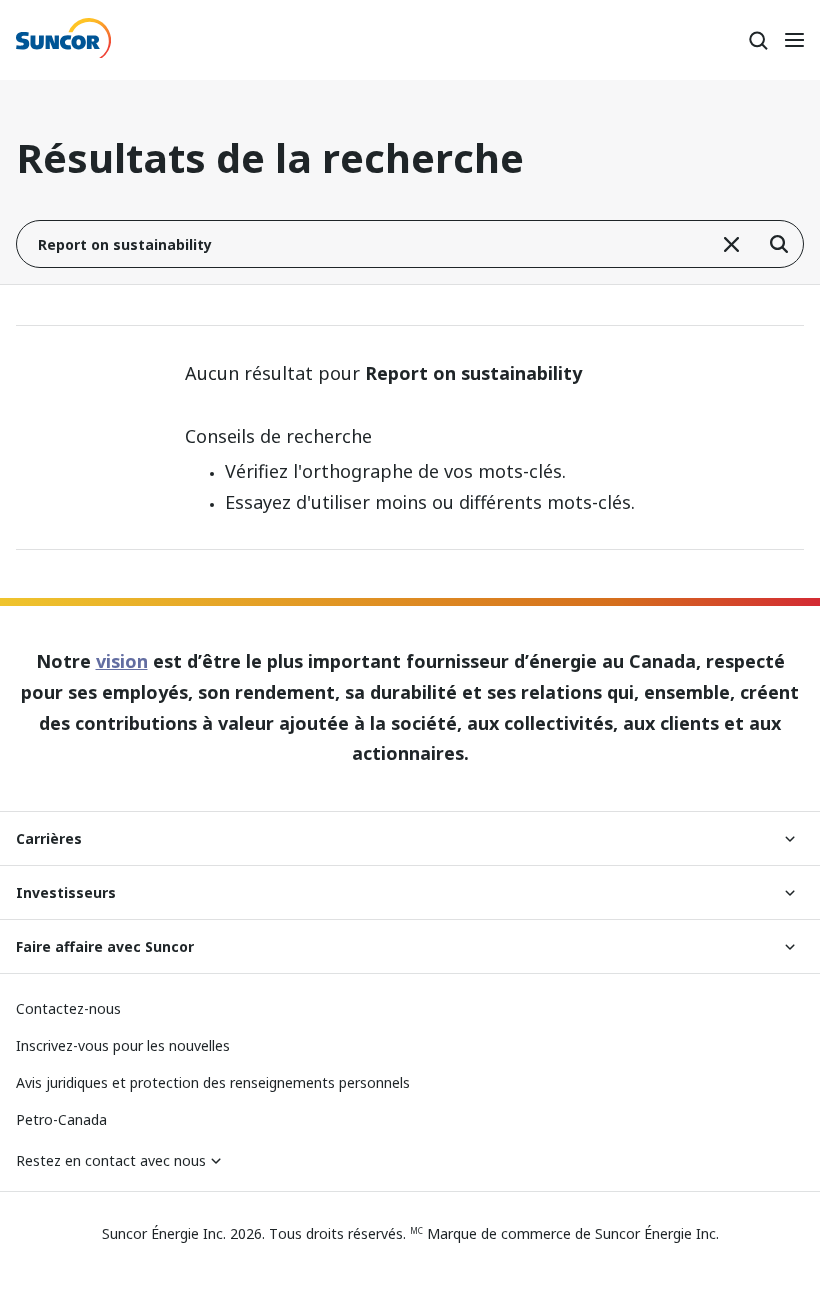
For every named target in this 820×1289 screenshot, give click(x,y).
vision (122, 661)
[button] (731, 244)
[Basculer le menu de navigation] (794, 40)
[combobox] (410, 244)
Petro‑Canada (61, 1119)
